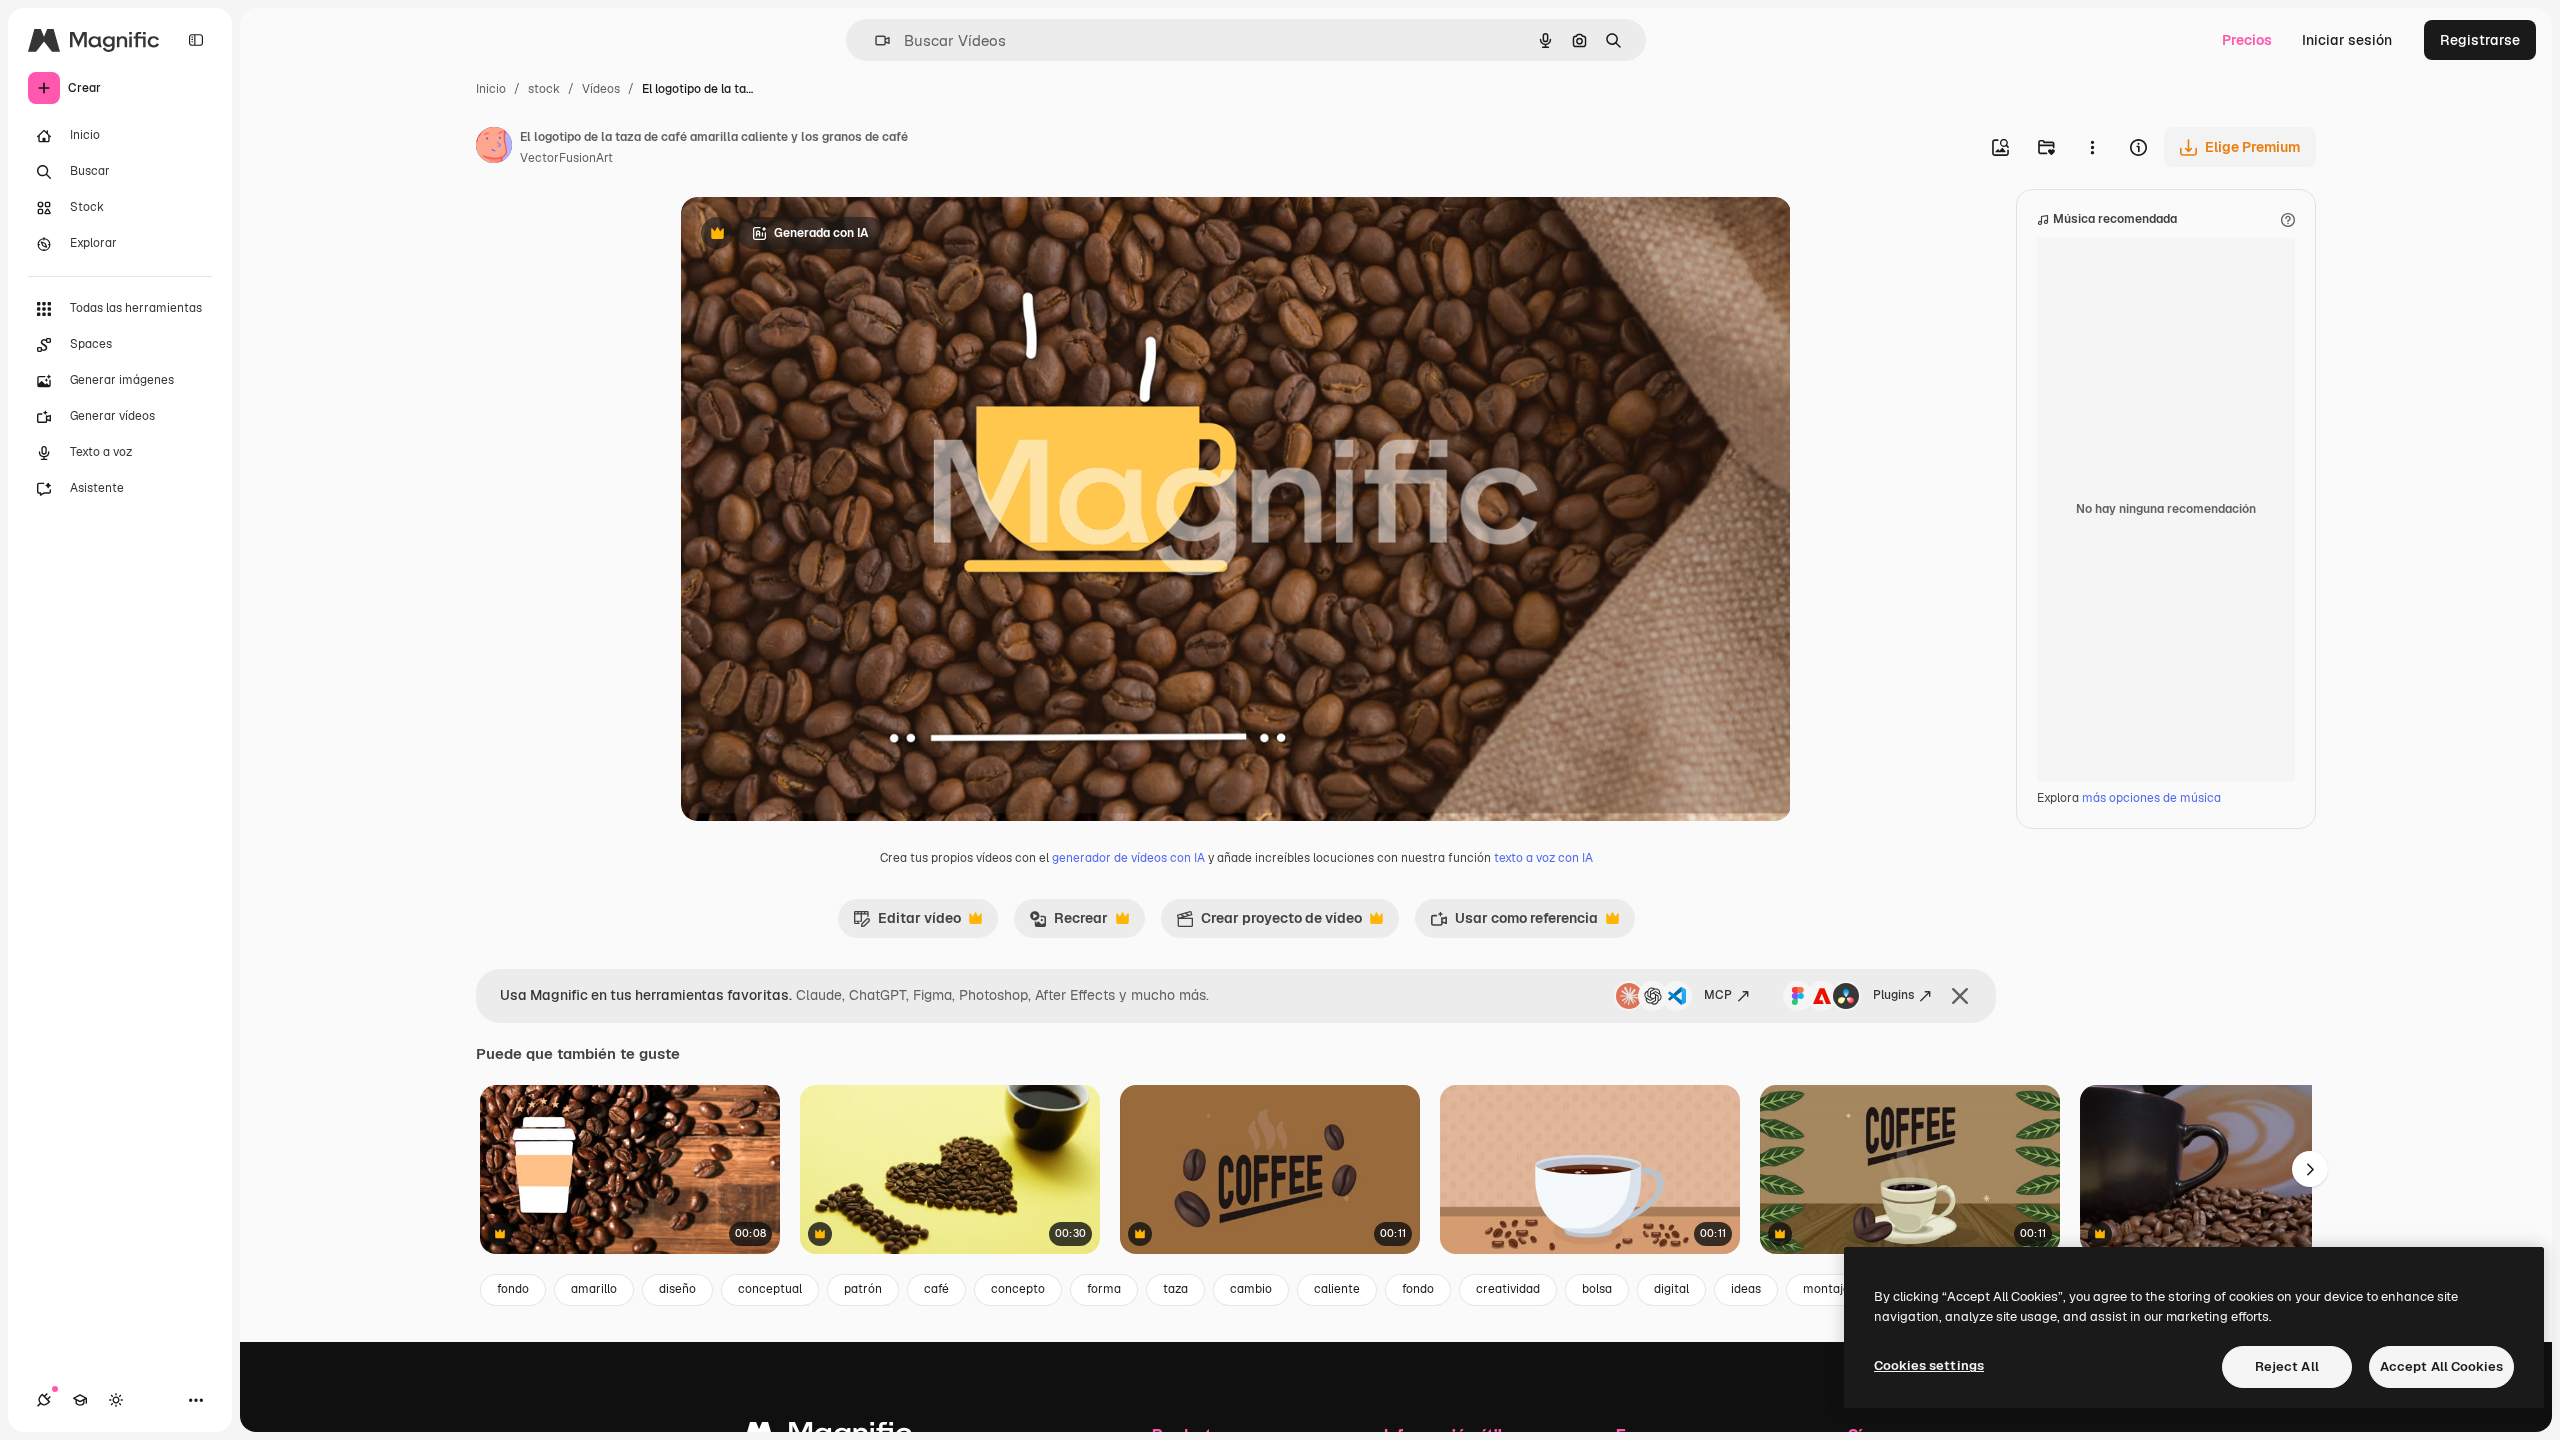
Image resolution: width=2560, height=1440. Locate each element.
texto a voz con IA (1543, 858)
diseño (677, 1289)
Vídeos (601, 89)
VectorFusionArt (566, 158)
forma (1104, 1289)
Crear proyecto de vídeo (1269, 923)
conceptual (770, 1289)
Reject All (2287, 1366)
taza (1175, 1289)
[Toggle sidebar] (196, 40)
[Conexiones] (44, 1400)
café (936, 1289)
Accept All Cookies (2441, 1366)
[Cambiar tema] (116, 1400)
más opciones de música (2151, 798)
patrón (863, 1289)
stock (544, 89)
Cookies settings (1929, 1365)
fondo (513, 1289)
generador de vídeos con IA (1128, 858)
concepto (1018, 1289)
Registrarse (2480, 40)
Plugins (1893, 995)
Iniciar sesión (2347, 40)
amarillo (594, 1289)
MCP (1718, 995)
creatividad (1508, 1289)
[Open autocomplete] (874, 40)
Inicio (491, 89)
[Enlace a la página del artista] (494, 148)
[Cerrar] (1960, 996)
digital (1671, 1289)
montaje (1826, 1289)
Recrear (1068, 923)
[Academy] (80, 1400)
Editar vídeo (907, 923)
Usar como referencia (1514, 923)
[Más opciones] (2092, 147)
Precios (2247, 40)
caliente (1337, 1289)
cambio (1251, 1289)
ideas (1746, 1289)
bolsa (1597, 1289)
